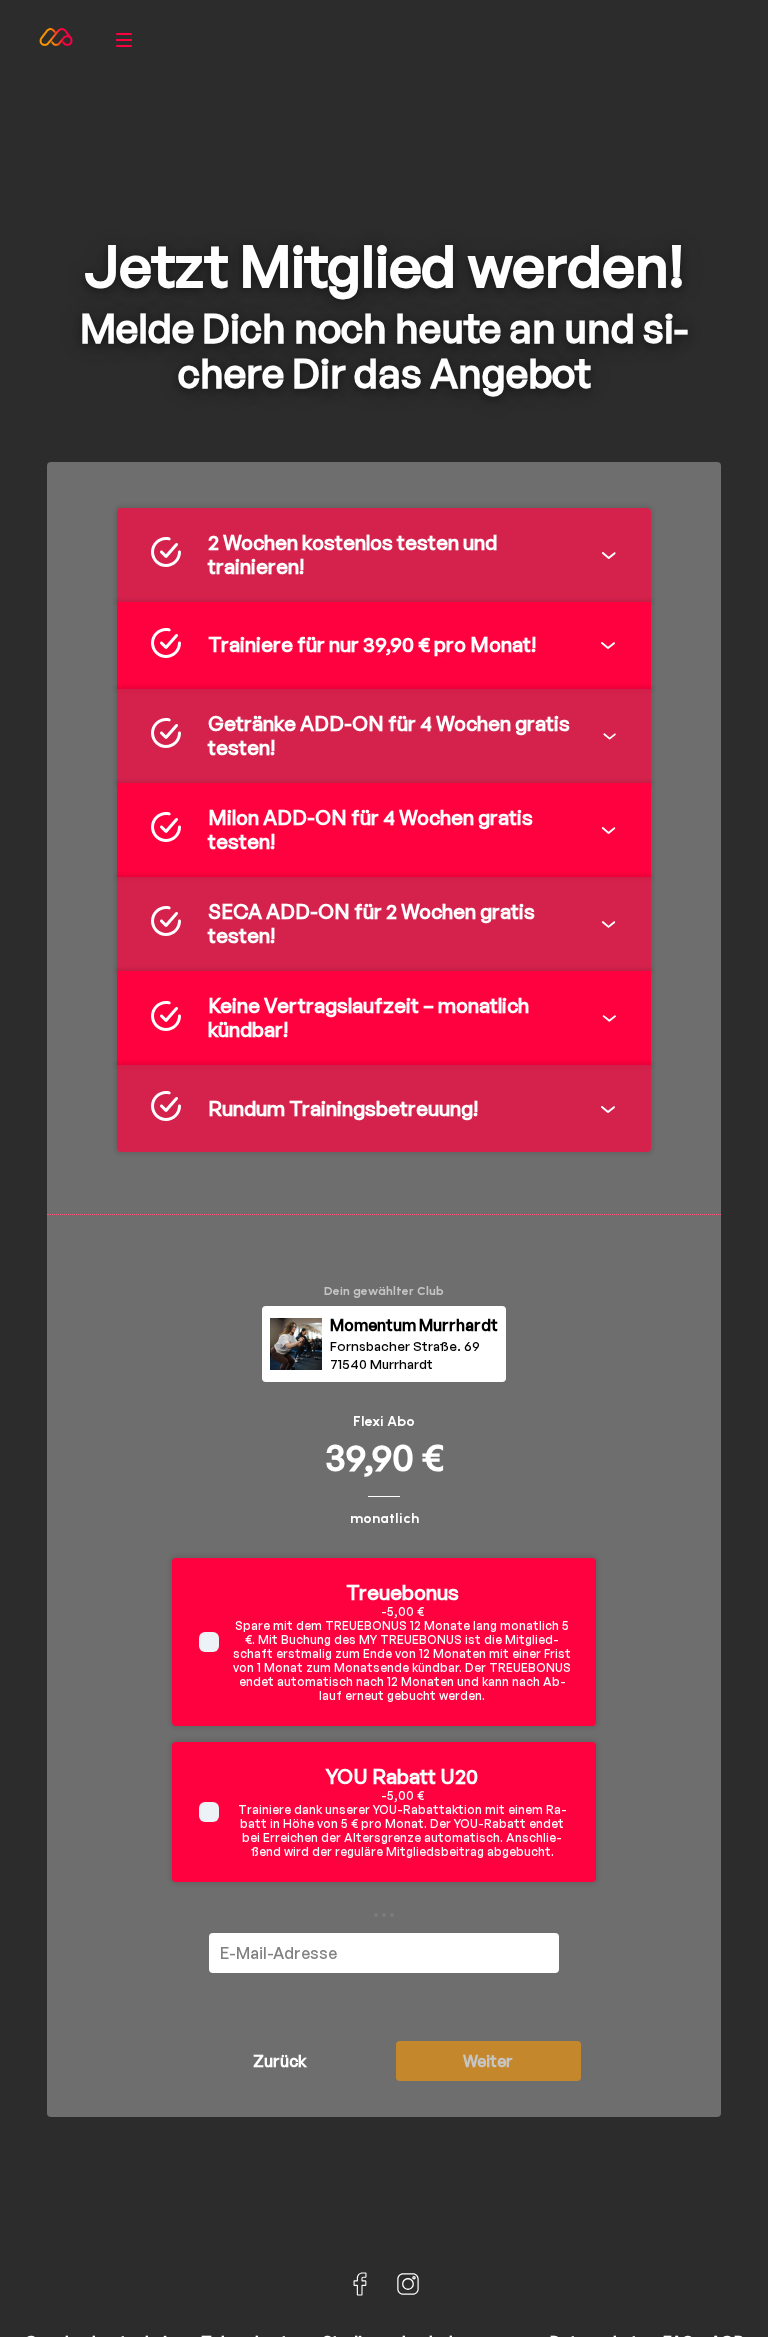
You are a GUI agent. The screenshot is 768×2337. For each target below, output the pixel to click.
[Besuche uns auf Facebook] (360, 2284)
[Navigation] (124, 40)
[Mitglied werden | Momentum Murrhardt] (56, 40)
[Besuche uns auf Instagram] (408, 2284)
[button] (384, 555)
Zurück (280, 2061)
